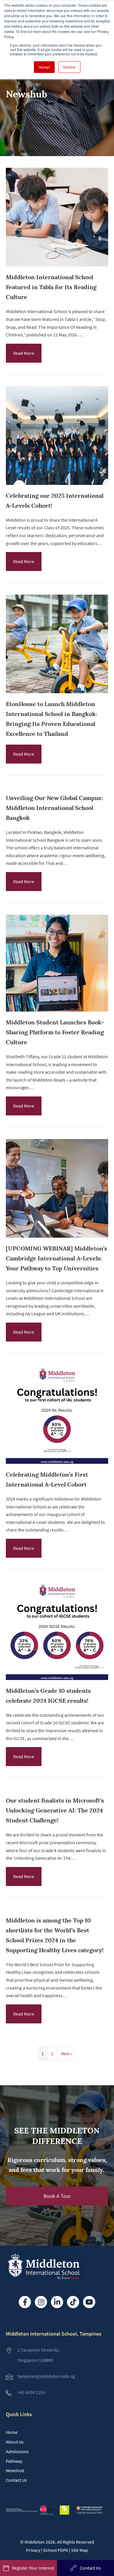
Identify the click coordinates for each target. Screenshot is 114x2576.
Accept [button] (44, 67)
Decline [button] (69, 67)
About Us (15, 2442)
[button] (57, 2196)
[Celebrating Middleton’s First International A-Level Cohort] (57, 1370)
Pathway (14, 2461)
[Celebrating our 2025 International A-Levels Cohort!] (57, 391)
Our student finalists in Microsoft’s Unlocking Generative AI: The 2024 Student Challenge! (55, 1810)
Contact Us (16, 2480)
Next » (67, 2054)
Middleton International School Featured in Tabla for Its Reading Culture (51, 287)
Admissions (17, 2451)
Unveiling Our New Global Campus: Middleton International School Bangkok (54, 808)
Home (12, 2432)
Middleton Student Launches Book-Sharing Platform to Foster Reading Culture (55, 1032)
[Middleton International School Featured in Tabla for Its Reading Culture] (57, 173)
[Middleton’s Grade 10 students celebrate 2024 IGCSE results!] (57, 1586)
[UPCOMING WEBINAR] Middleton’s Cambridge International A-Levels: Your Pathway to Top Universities (57, 1258)
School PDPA (56, 2550)
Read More (24, 353)
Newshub (15, 2470)
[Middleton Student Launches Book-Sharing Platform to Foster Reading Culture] (57, 920)
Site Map (80, 2550)
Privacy (33, 2550)
